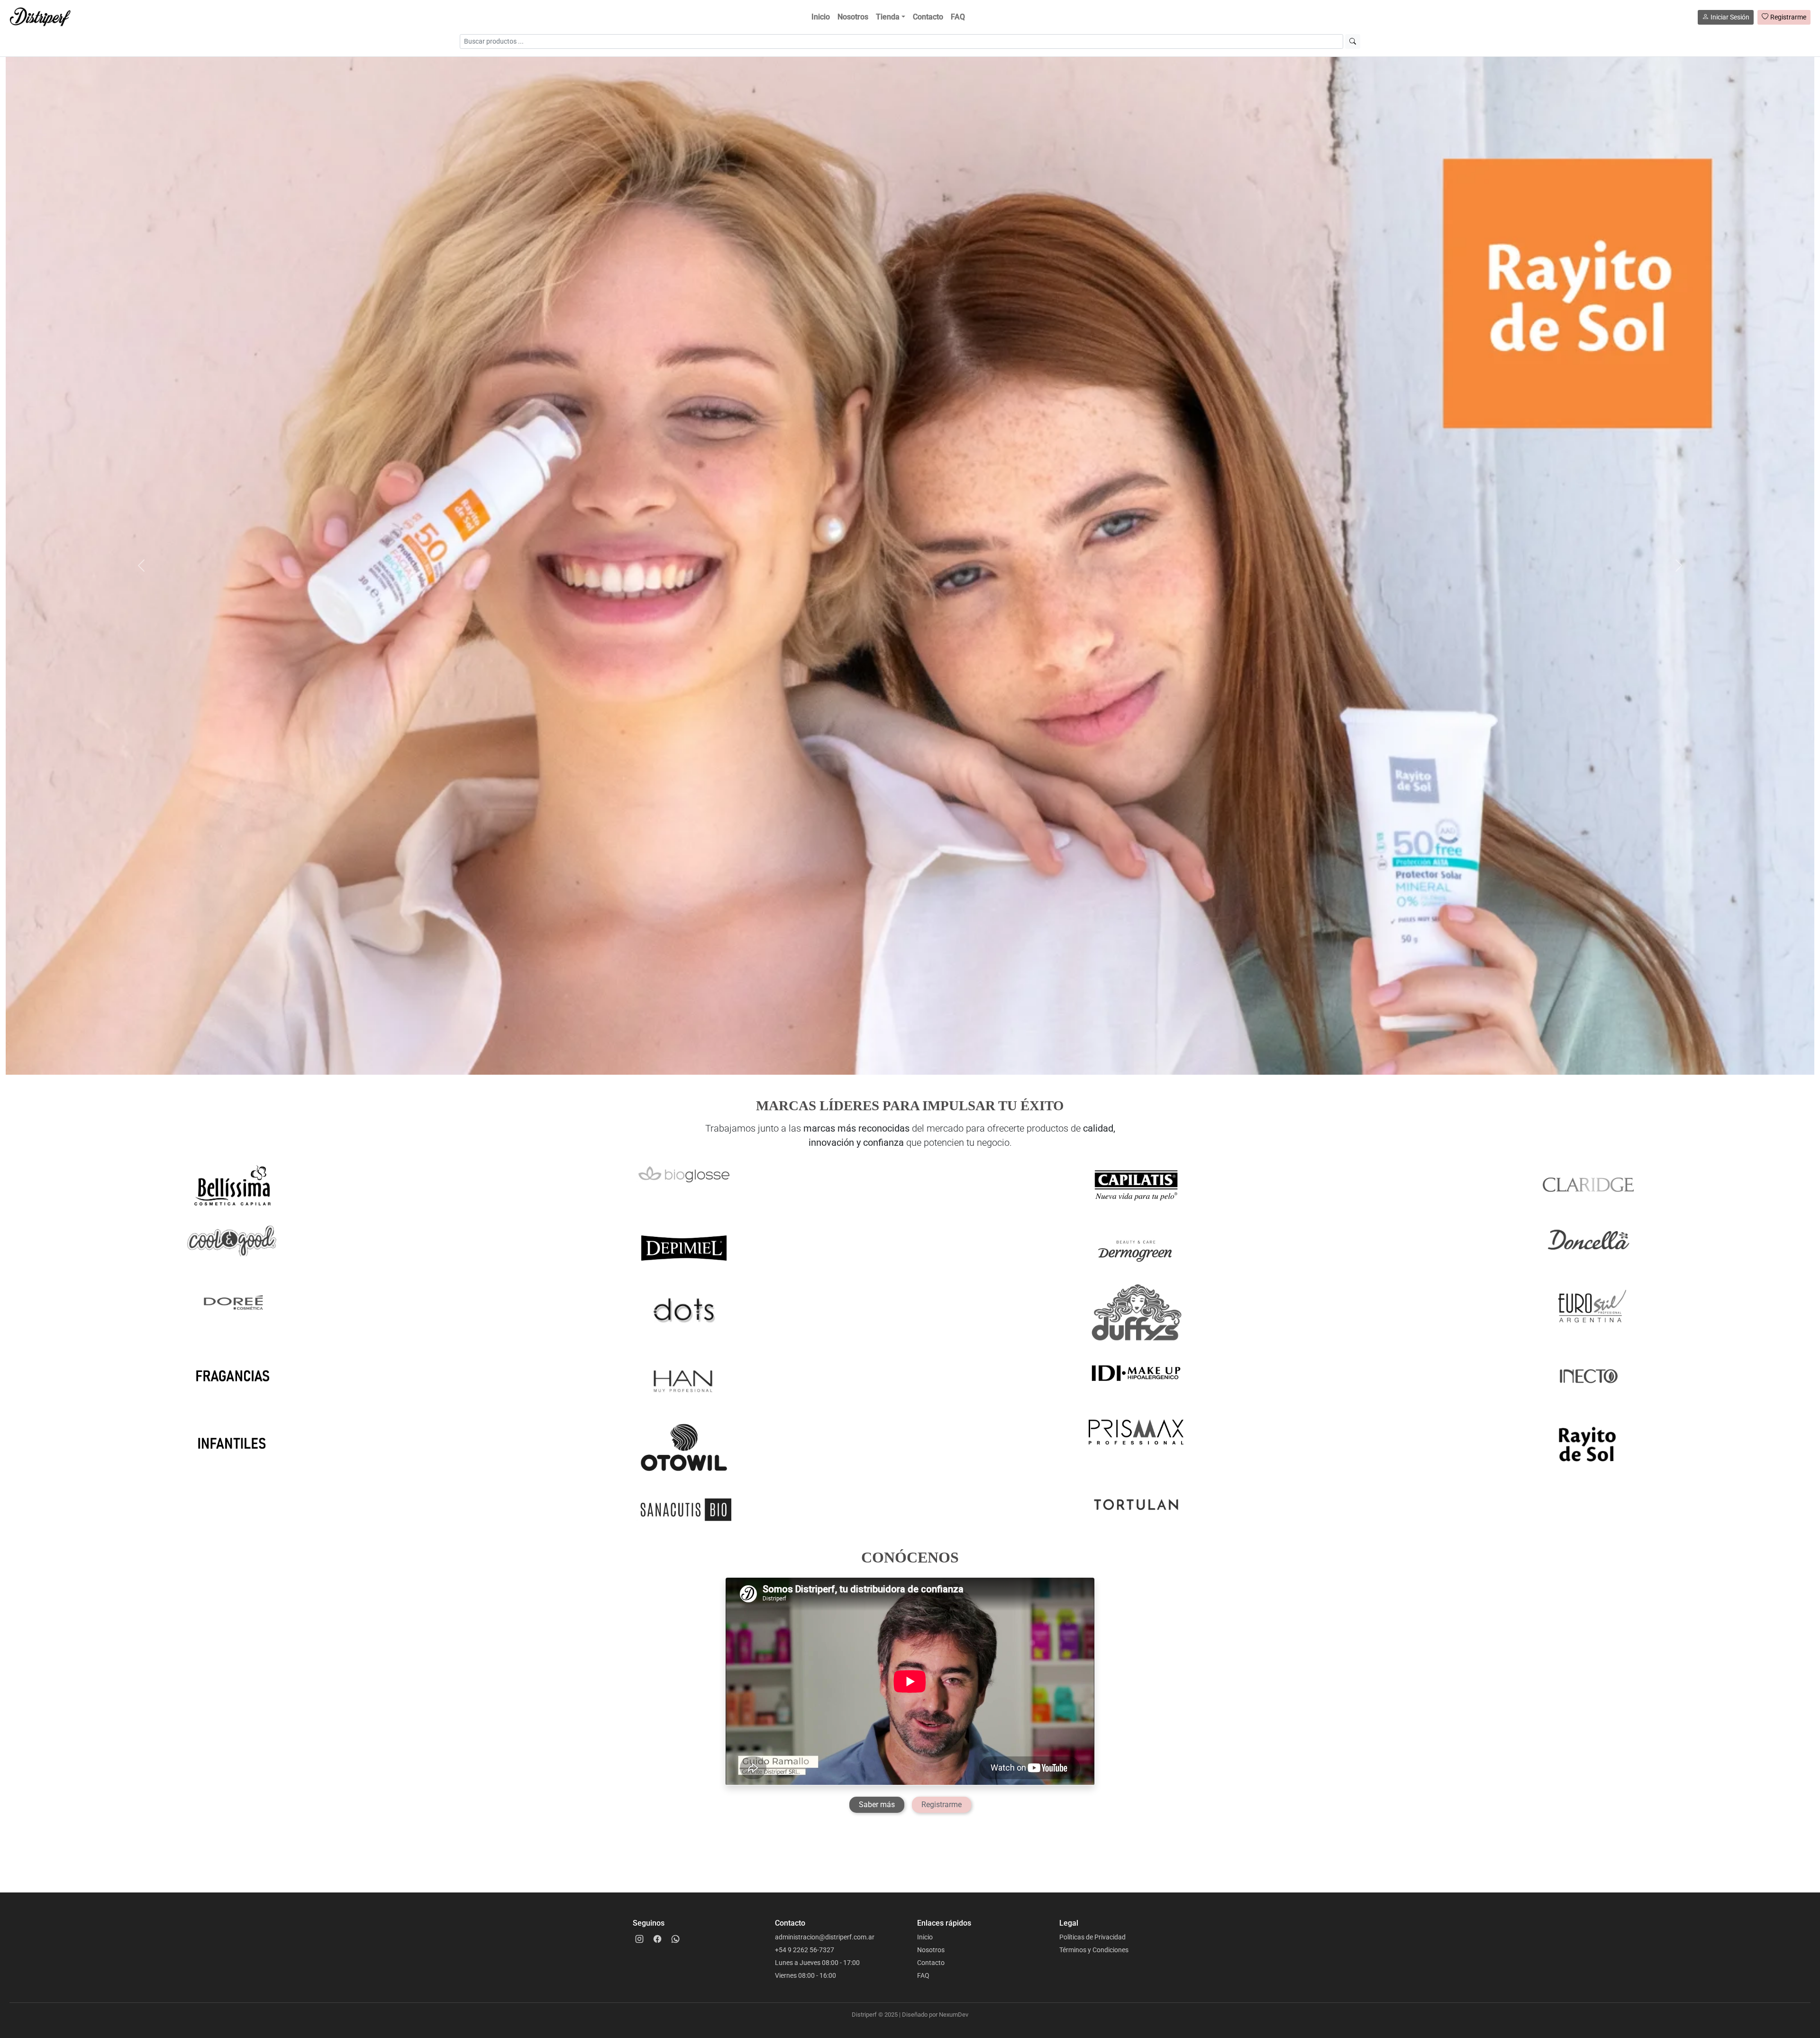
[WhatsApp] (675, 1939)
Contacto (928, 17)
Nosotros (853, 17)
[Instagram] (639, 1939)
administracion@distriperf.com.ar (825, 1937)
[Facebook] (657, 1939)
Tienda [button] (888, 17)
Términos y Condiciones (1094, 1950)
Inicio (821, 17)
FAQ (958, 17)
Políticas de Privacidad (1092, 1937)
